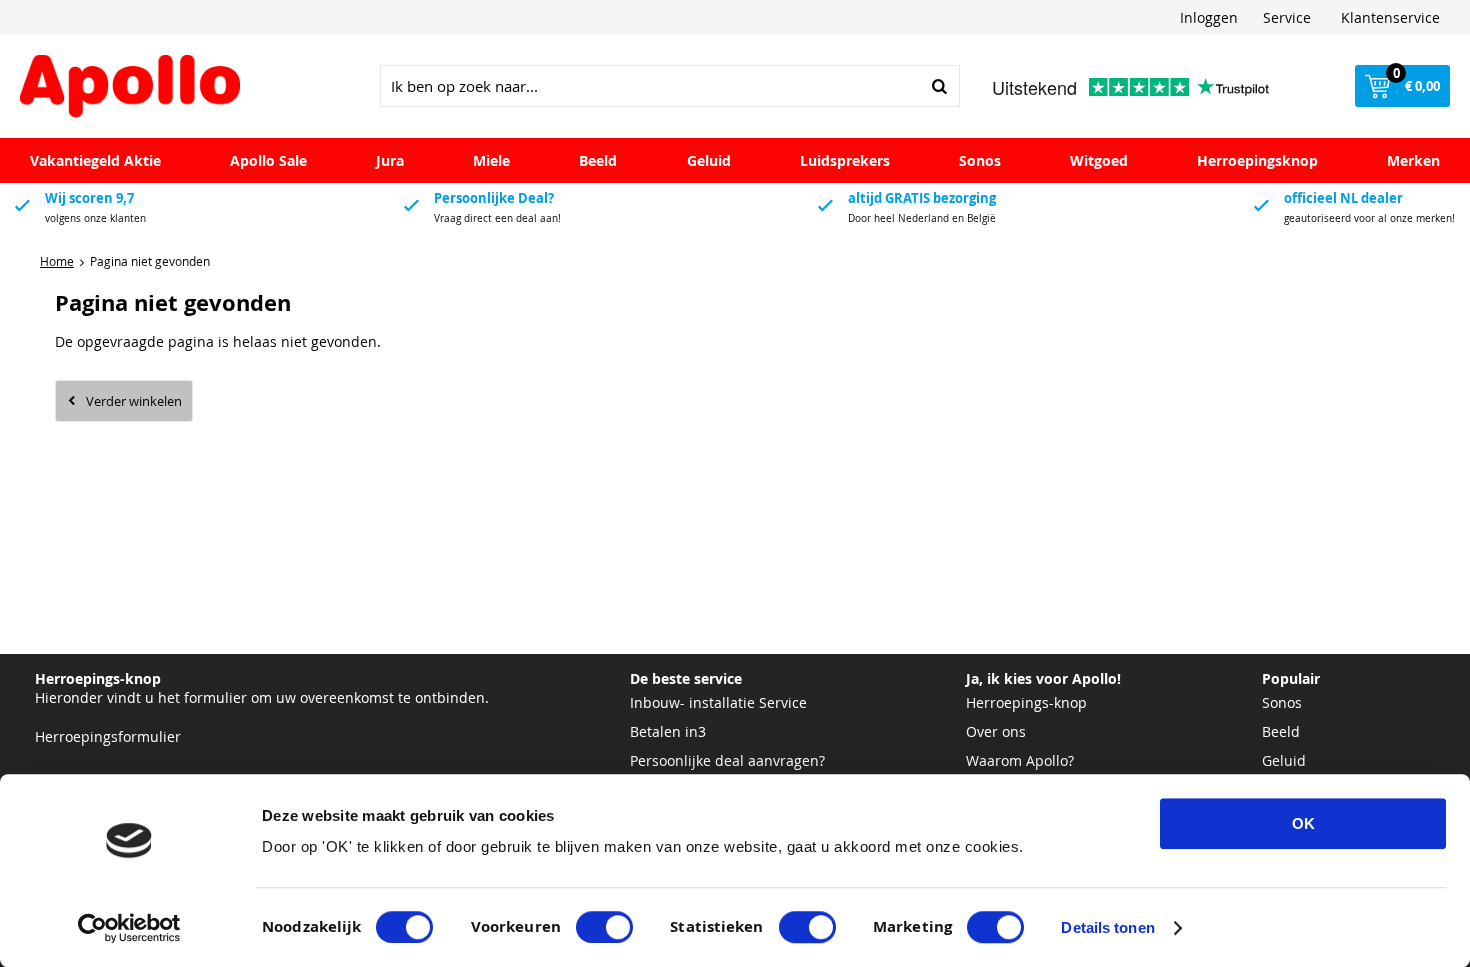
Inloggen (1209, 17)
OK (1303, 823)
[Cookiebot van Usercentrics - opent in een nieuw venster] (129, 928)
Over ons (996, 731)
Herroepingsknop (1257, 160)
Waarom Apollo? (1020, 760)
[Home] (130, 86)
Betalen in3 (668, 731)
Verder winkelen (134, 401)
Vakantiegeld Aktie (95, 160)
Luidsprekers (845, 160)
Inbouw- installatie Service (718, 702)
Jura (390, 160)
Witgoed (1099, 160)
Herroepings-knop (1026, 702)
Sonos (980, 160)
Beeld (598, 160)
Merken (1413, 160)
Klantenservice (1390, 17)
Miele (491, 160)
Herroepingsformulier (108, 736)
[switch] (604, 927)
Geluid (709, 160)
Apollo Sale (268, 160)
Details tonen (1107, 927)
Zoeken (939, 86)
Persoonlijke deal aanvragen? (727, 760)
